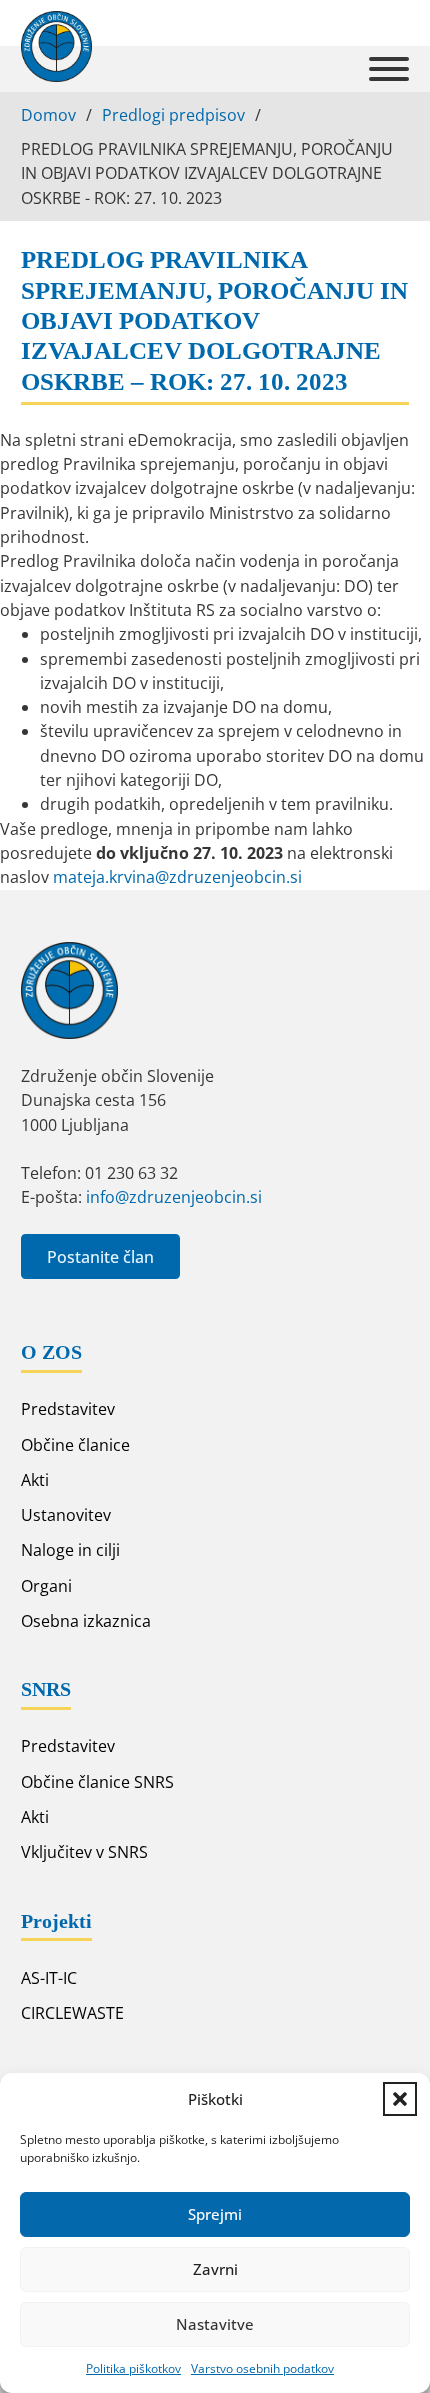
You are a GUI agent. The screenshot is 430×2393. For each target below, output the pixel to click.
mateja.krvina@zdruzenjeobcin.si (177, 877)
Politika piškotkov (133, 2368)
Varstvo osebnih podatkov (262, 2368)
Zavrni (215, 2269)
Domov (48, 115)
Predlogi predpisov (173, 115)
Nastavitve (215, 2324)
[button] (400, 2099)
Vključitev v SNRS (84, 1852)
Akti (35, 1480)
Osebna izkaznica (86, 1621)
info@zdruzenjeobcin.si (174, 1197)
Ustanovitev (66, 1515)
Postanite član (100, 1257)
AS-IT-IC (49, 1978)
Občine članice (75, 1445)
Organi (46, 1586)
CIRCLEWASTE (72, 2013)
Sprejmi (215, 2214)
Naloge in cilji (70, 1550)
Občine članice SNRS (97, 1782)
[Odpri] (389, 69)
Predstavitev (68, 1409)
